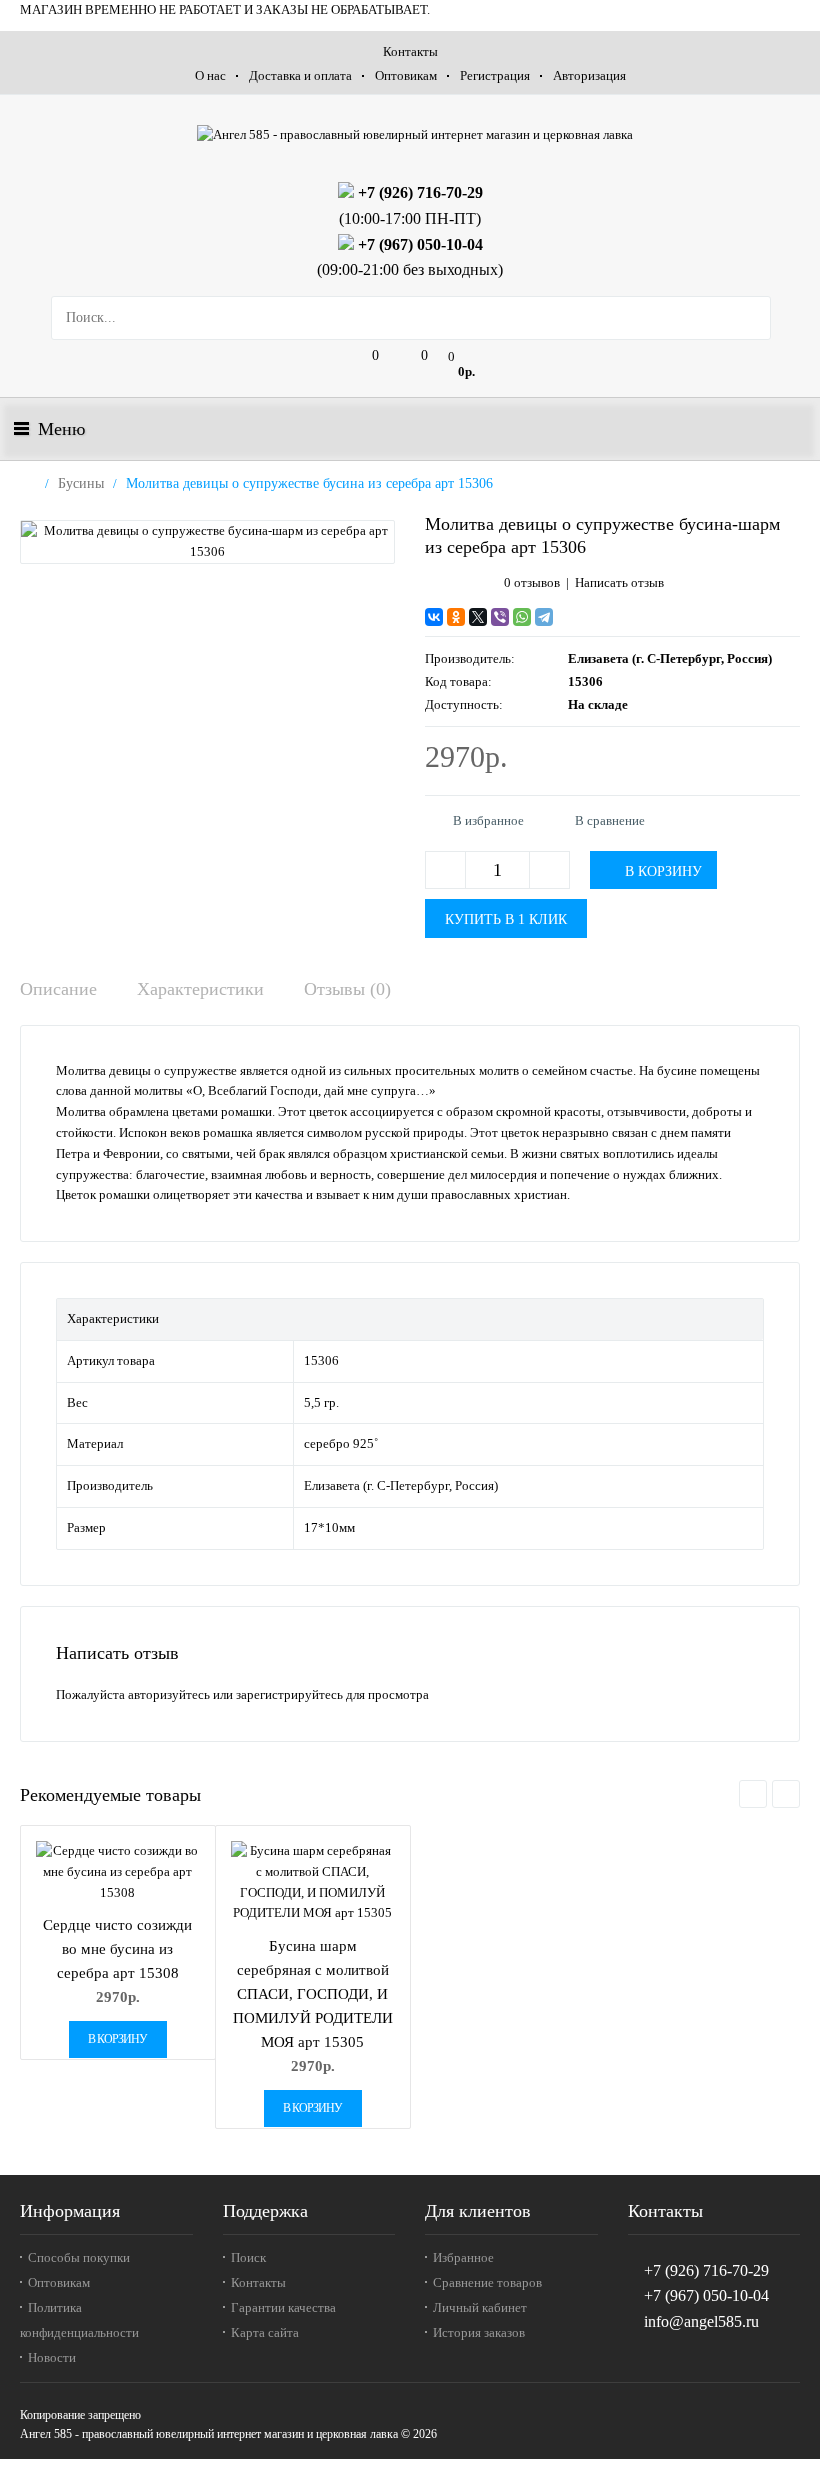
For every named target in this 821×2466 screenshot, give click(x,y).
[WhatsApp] (522, 617)
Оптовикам (406, 75)
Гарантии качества (283, 2307)
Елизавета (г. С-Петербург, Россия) (670, 658)
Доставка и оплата (300, 75)
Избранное (463, 2257)
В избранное (488, 820)
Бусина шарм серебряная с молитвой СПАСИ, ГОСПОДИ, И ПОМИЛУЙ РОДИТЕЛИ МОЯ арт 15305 (313, 1994)
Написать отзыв (619, 582)
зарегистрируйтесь (289, 1694)
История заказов (479, 2332)
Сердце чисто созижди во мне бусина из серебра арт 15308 (117, 1949)
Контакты (410, 51)
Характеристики (200, 989)
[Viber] (500, 617)
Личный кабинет (480, 2307)
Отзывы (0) (347, 989)
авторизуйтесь (169, 1694)
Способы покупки (79, 2257)
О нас (210, 75)
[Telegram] (544, 617)
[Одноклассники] (456, 617)
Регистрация (495, 75)
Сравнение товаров (487, 2282)
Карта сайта (265, 2332)
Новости (52, 2357)
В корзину (117, 2039)
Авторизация (589, 75)
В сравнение (610, 820)
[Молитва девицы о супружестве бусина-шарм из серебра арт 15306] (207, 542)
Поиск (248, 2257)
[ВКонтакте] (434, 617)
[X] (478, 617)
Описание (58, 989)
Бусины (81, 483)
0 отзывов (532, 582)
